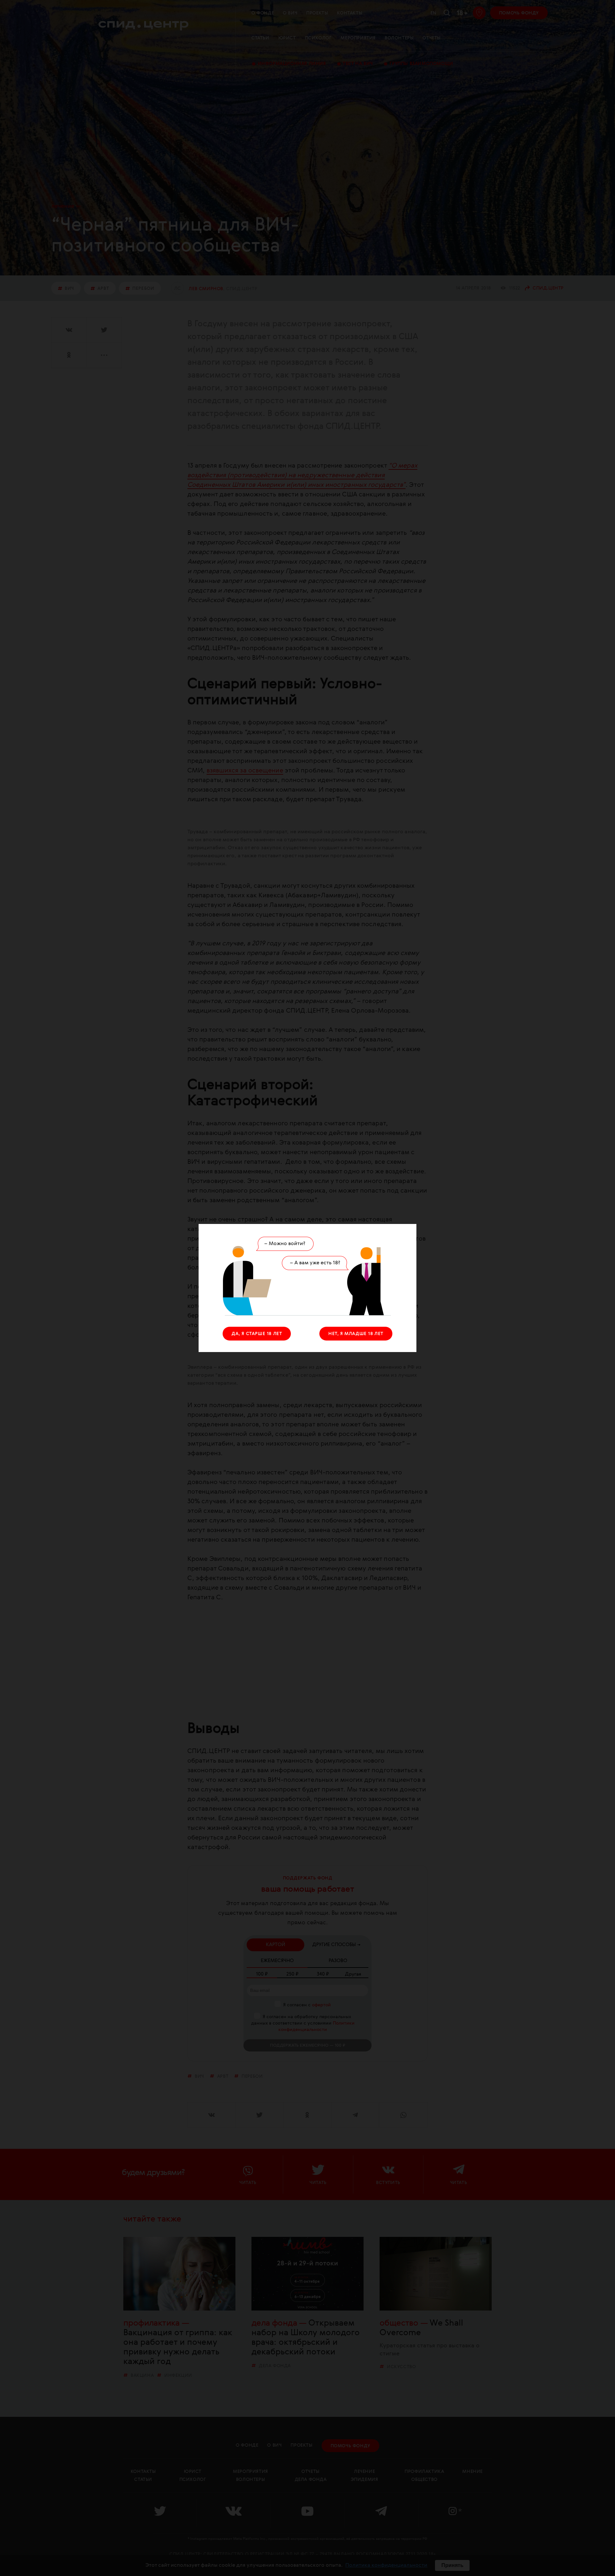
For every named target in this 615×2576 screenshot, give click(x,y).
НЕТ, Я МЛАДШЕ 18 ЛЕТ (356, 1334)
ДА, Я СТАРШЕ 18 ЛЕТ (257, 1334)
